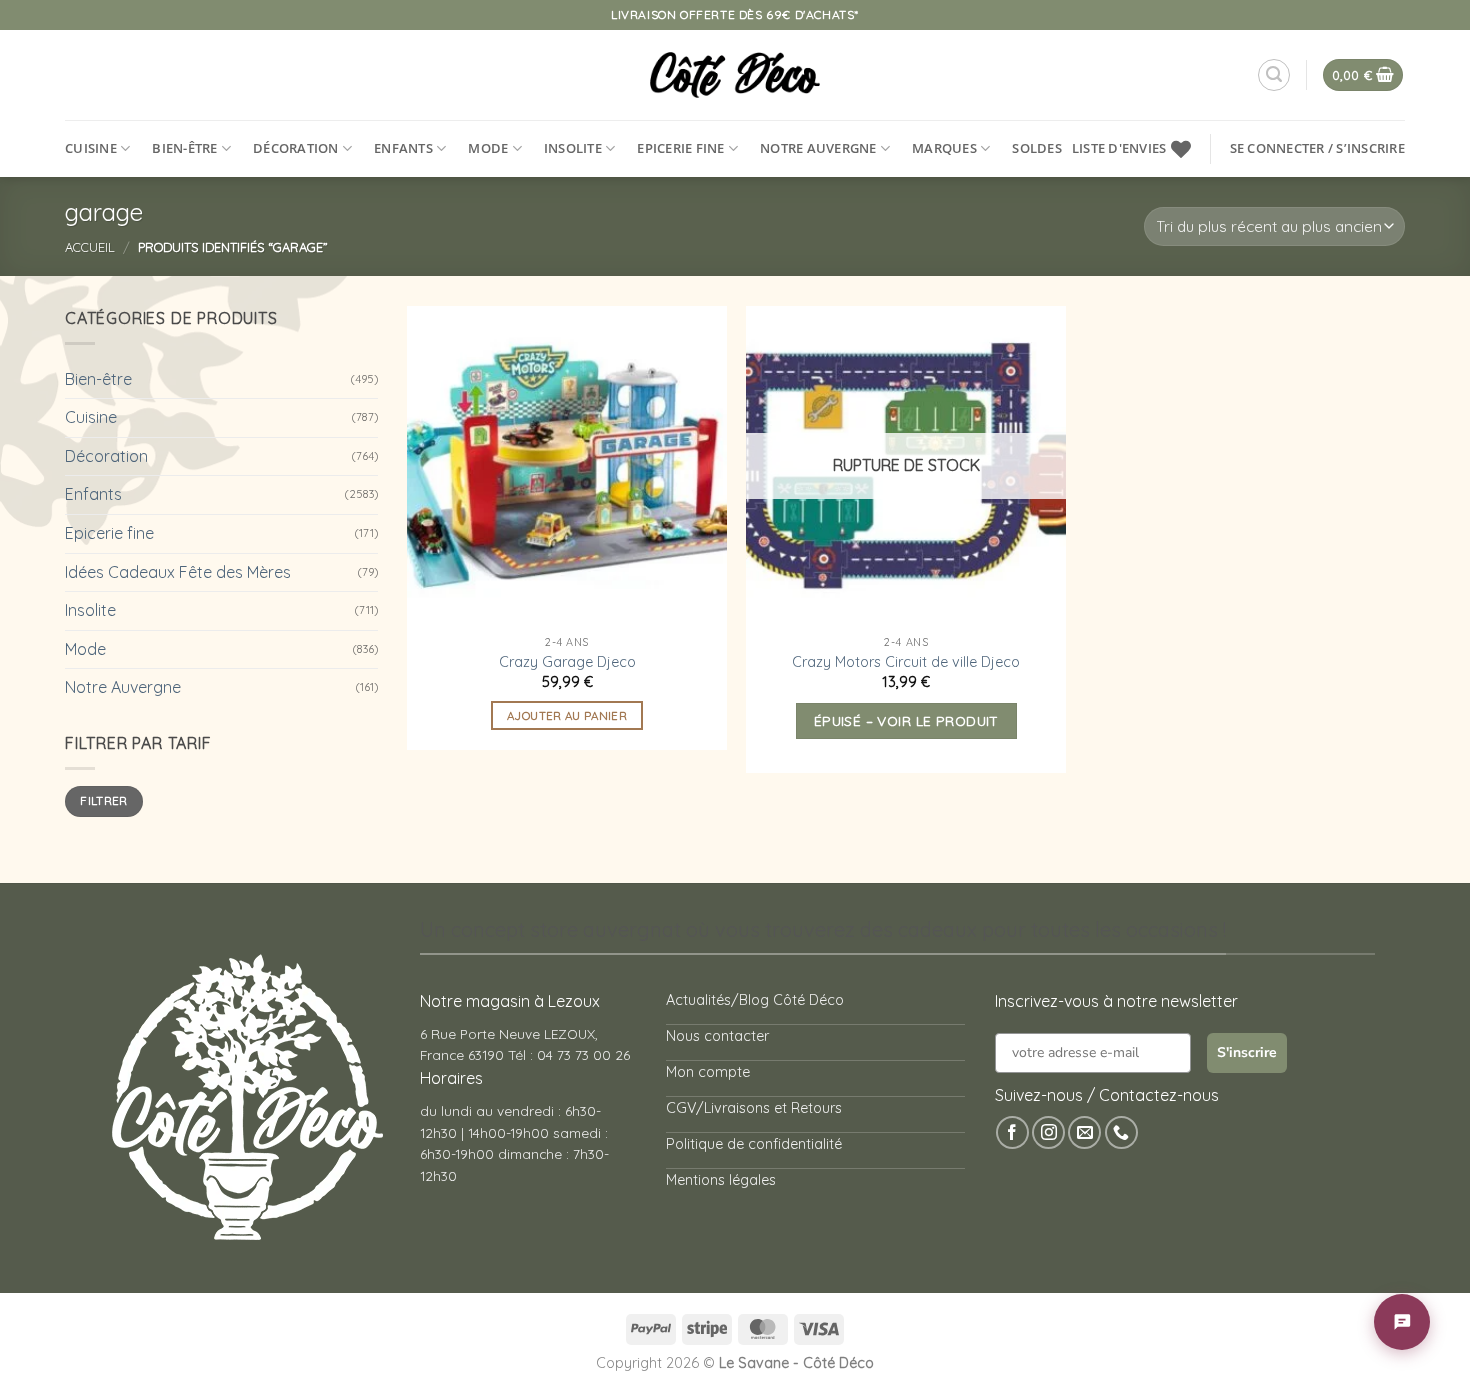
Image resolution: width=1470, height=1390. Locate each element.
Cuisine (91, 148)
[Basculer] (366, 379)
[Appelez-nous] (1121, 1153)
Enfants (403, 148)
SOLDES (1037, 148)
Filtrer (104, 821)
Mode (488, 148)
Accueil (90, 247)
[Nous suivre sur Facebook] (1012, 1153)
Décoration (296, 148)
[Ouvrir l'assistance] (1402, 1322)
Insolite (573, 148)
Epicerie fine (680, 148)
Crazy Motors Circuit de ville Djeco (906, 662)
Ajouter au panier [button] (567, 715)
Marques (944, 148)
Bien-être (184, 148)
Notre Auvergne (818, 148)
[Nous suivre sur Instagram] (1048, 1153)
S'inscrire (1247, 1073)
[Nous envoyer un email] (1084, 1153)
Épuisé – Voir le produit (906, 720)
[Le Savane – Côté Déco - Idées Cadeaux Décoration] (735, 75)
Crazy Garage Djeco (567, 662)
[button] (1274, 75)
